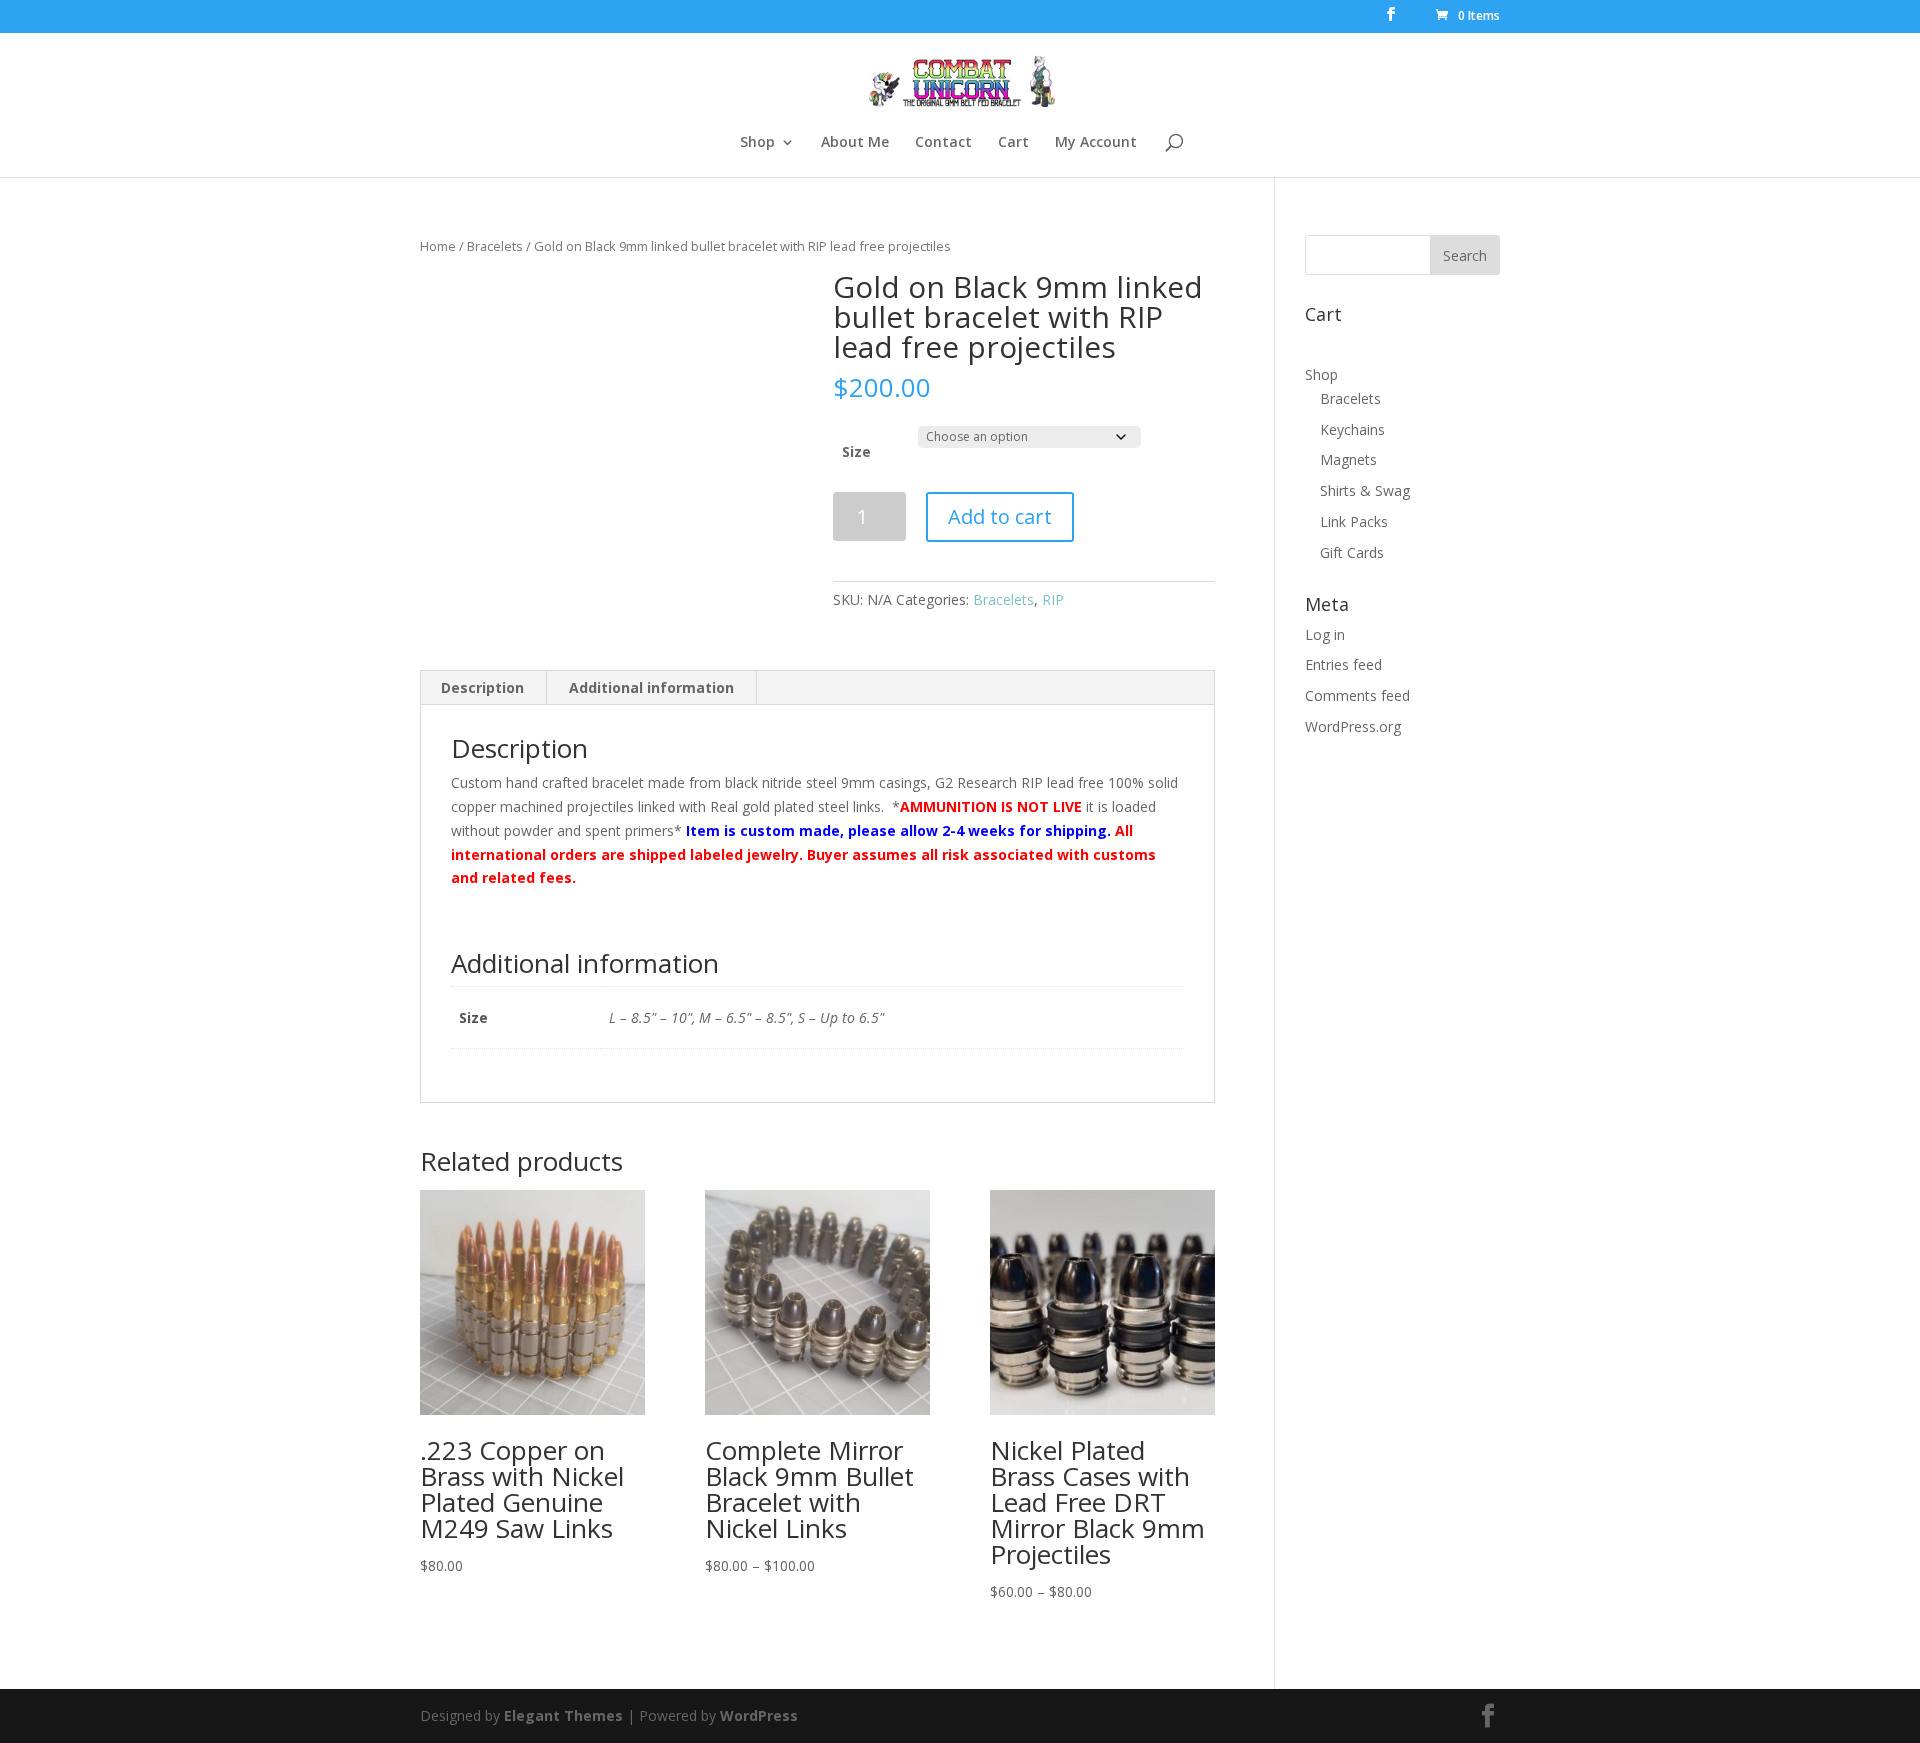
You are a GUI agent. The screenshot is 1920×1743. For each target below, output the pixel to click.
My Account (1096, 143)
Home (438, 246)
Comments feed (1357, 695)
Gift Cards (1352, 552)
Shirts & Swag (1365, 490)
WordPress (759, 1715)
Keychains (1352, 429)
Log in (1325, 634)
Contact (943, 143)
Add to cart (1000, 516)
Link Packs (1354, 521)
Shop (757, 143)
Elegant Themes (563, 1715)
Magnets (1348, 459)
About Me (855, 143)
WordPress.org (1353, 726)
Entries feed (1343, 664)
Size (856, 451)
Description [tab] (482, 687)
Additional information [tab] (651, 687)
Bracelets (495, 246)
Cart (1013, 143)
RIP (1053, 599)
